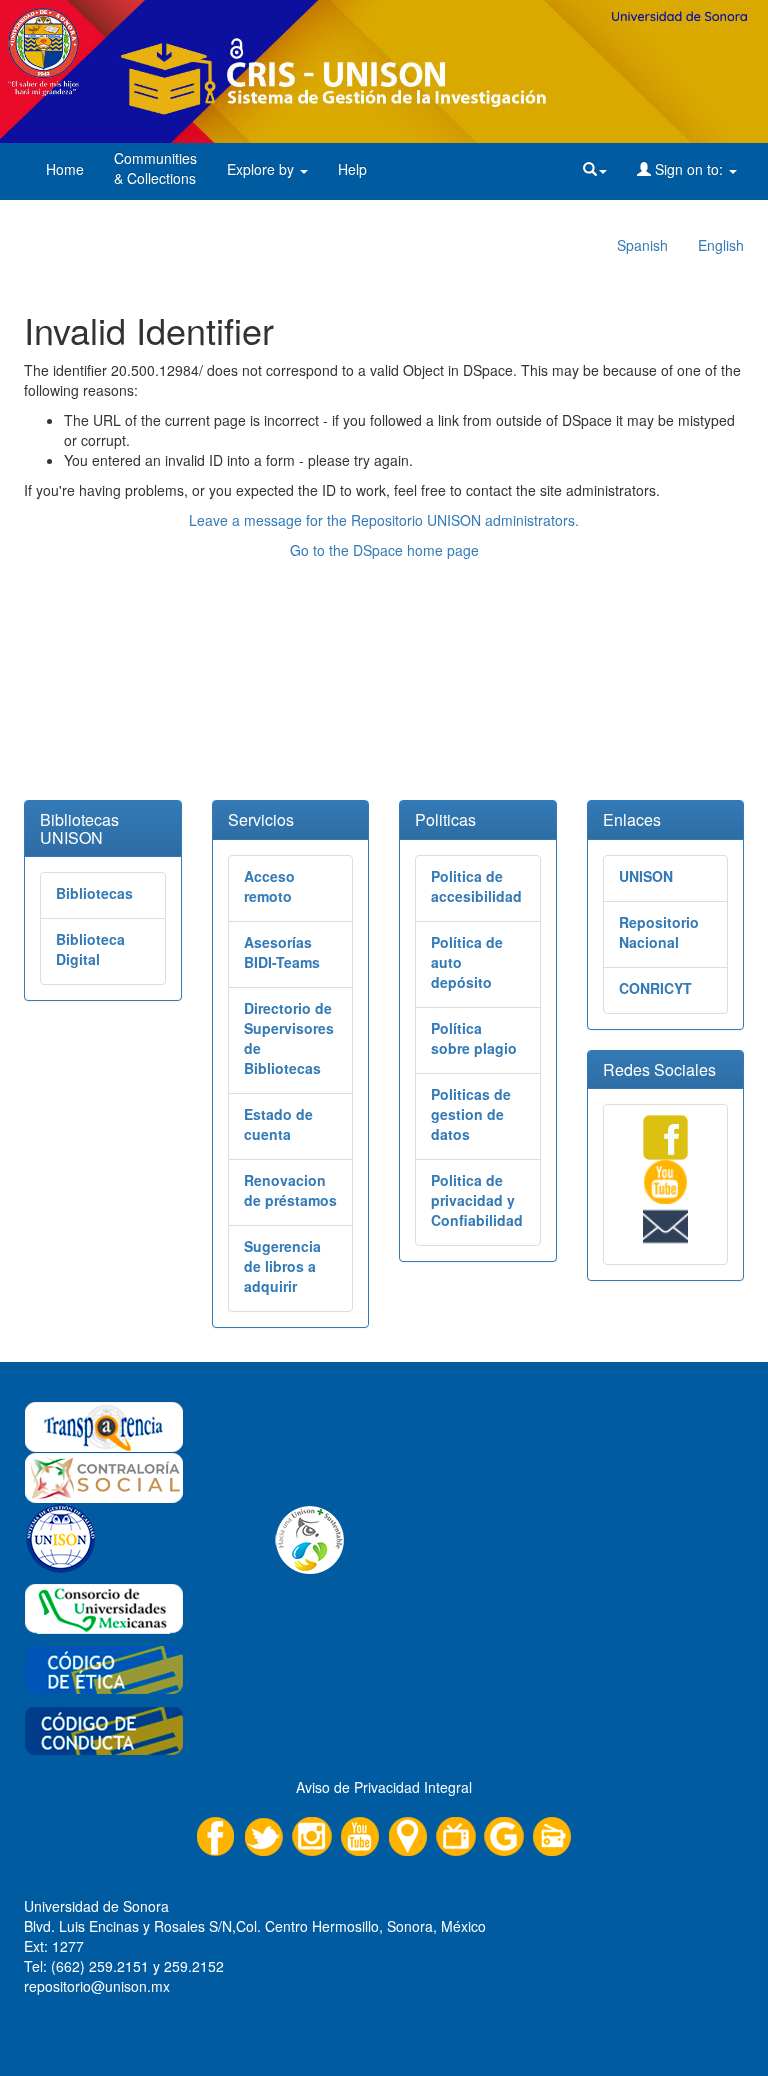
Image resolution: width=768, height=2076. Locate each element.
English (721, 245)
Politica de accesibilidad (476, 886)
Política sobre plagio (474, 1038)
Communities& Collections (155, 168)
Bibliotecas (94, 893)
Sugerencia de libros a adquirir (282, 1266)
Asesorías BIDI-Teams (282, 952)
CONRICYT (655, 988)
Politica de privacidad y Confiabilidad (477, 1200)
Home (65, 169)
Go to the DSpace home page (384, 550)
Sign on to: (689, 169)
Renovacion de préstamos (290, 1190)
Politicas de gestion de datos (471, 1114)
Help (352, 169)
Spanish (642, 245)
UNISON (646, 876)
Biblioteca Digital (90, 949)
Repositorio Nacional (659, 932)
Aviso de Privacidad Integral (384, 1787)
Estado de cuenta (278, 1124)
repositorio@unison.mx (97, 1986)
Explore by (262, 169)
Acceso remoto (269, 886)
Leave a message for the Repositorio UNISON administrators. (384, 520)
